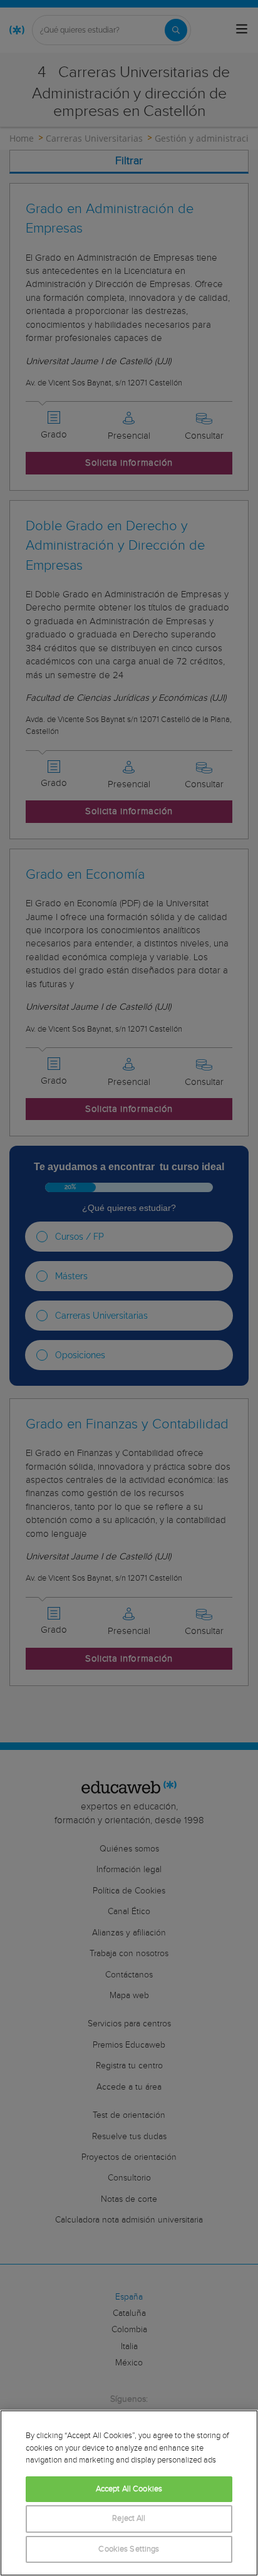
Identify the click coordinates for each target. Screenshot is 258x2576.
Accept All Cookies (129, 2489)
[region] (129, 2493)
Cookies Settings (129, 2549)
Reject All (129, 2519)
